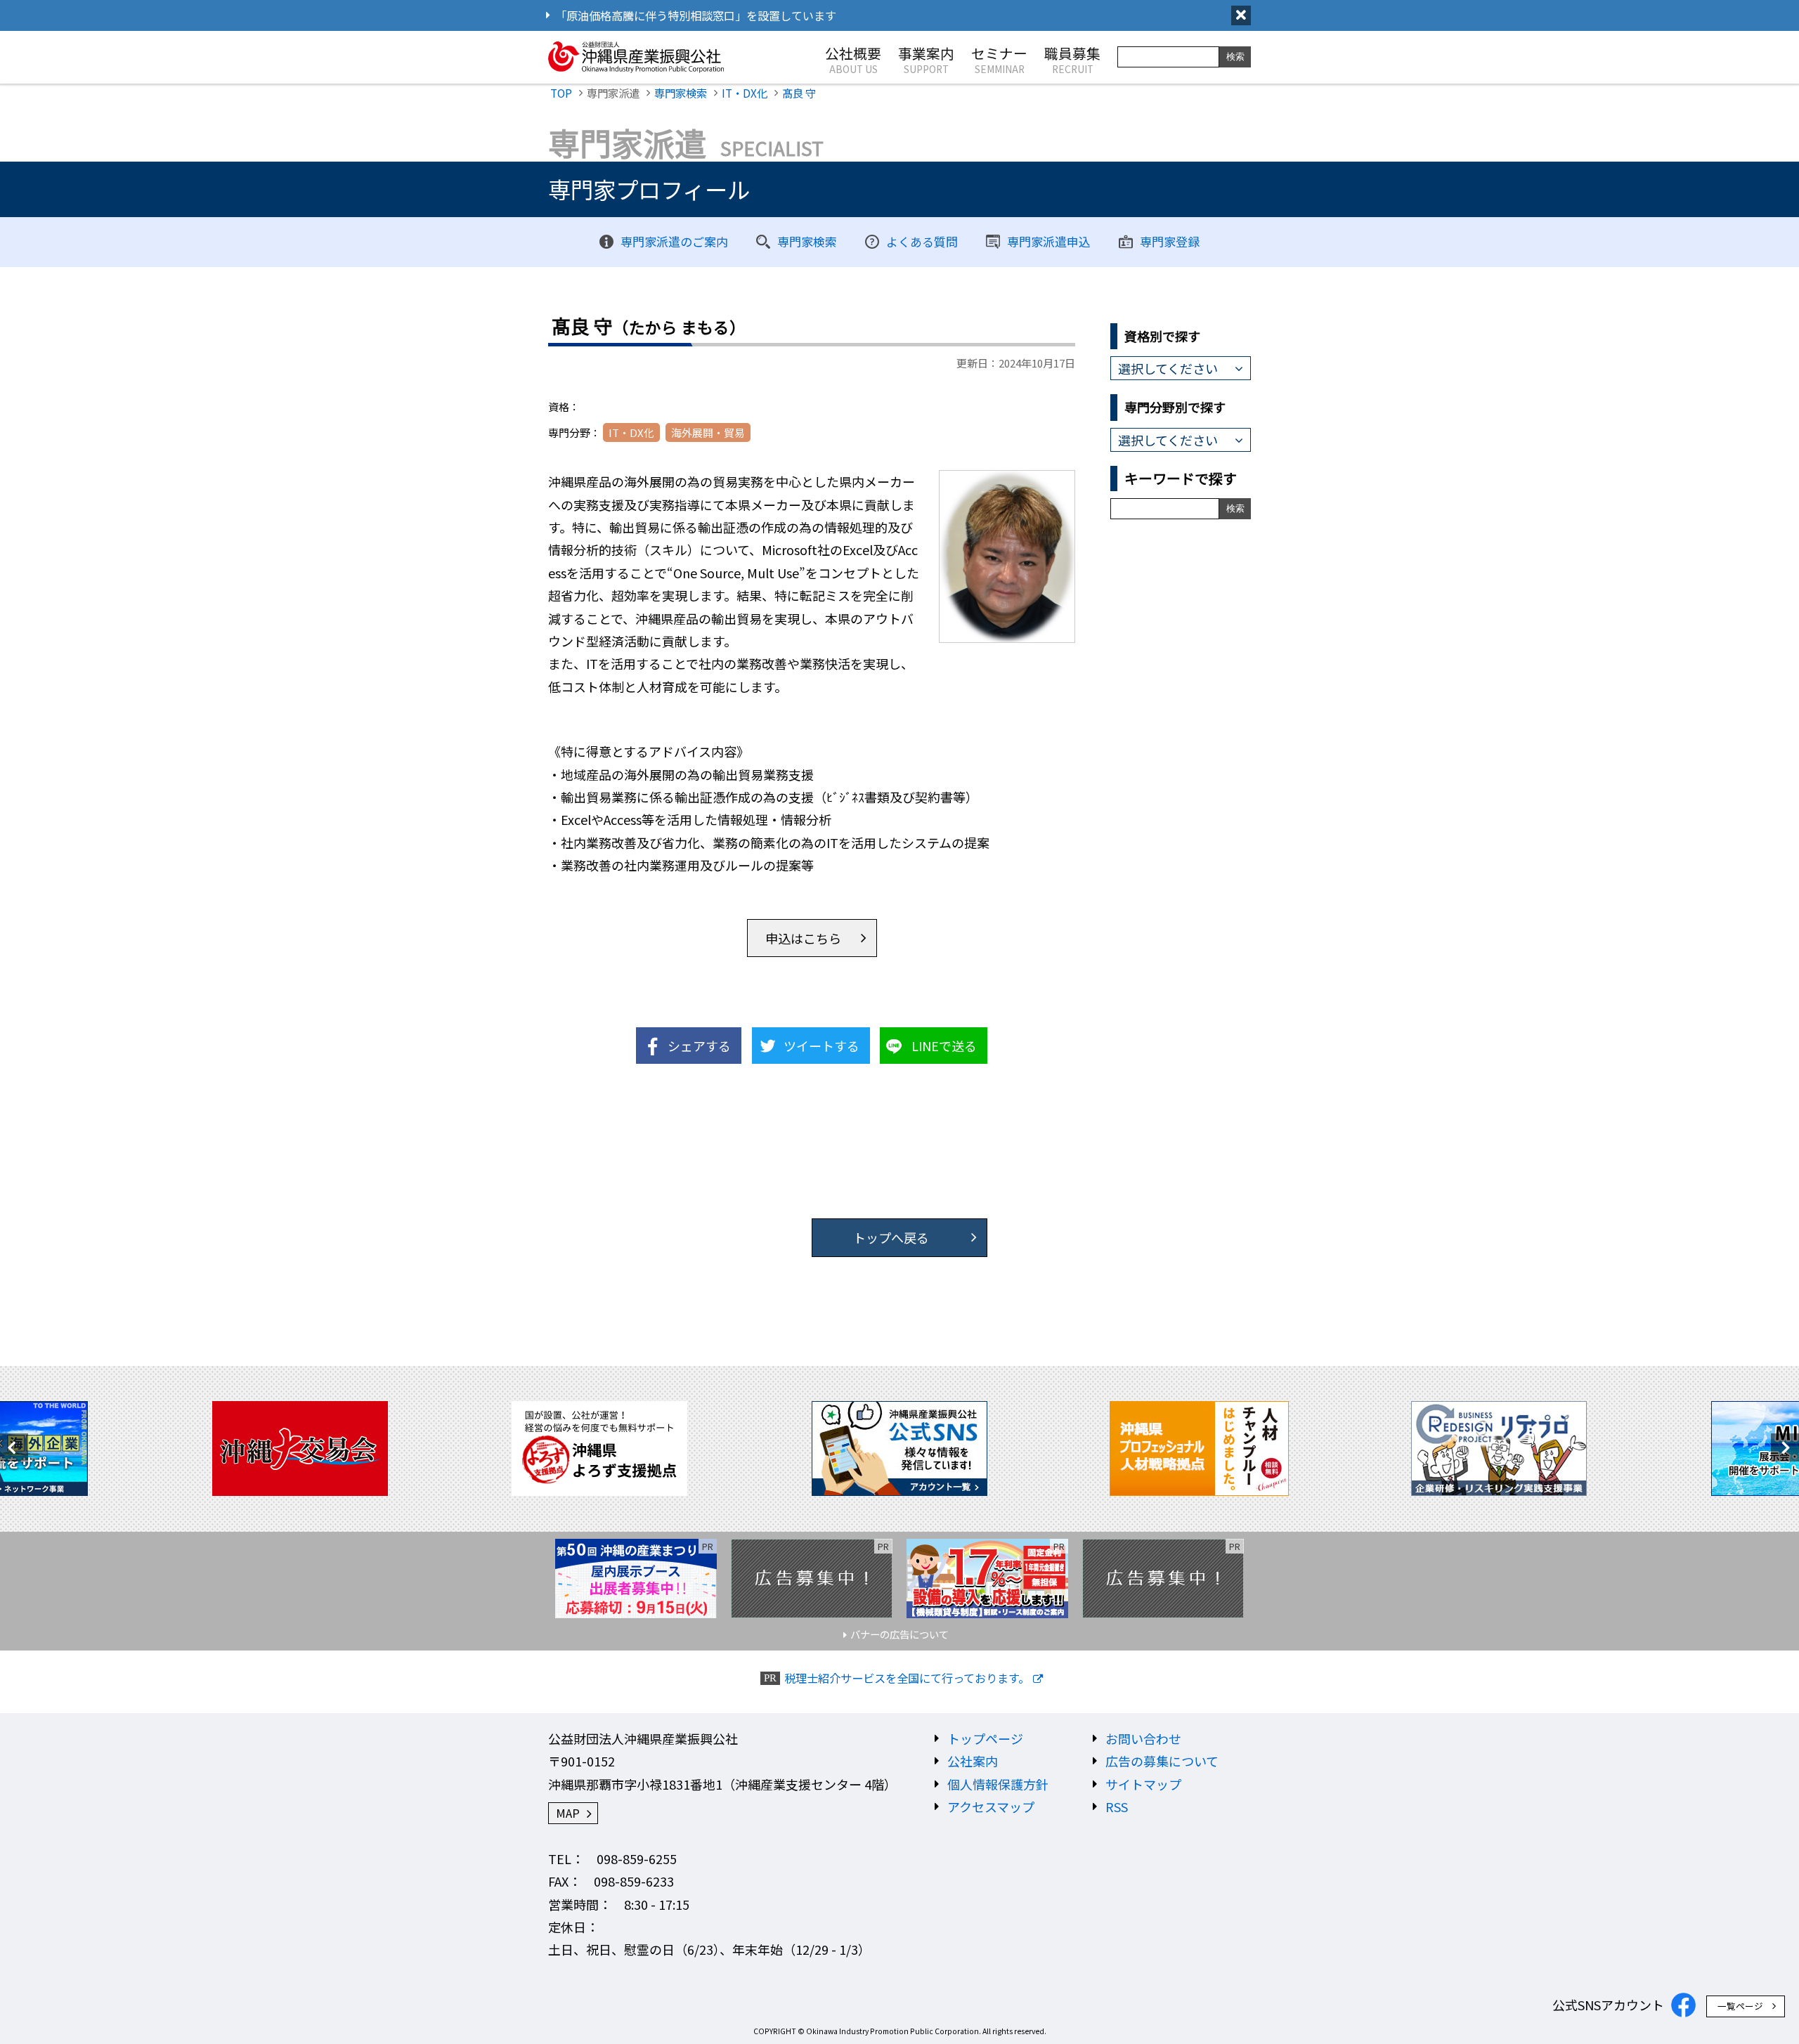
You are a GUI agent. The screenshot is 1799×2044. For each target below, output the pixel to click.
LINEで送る (944, 1046)
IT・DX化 (745, 93)
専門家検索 (681, 93)
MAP (568, 1813)
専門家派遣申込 (1049, 241)
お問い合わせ (1143, 1738)
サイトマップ (1143, 1784)
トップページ (985, 1738)
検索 (1235, 57)
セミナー (999, 59)
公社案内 (973, 1761)
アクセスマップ (991, 1807)
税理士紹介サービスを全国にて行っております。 (907, 1678)
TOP (561, 93)
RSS (1117, 1807)
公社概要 (853, 59)
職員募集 (1072, 59)
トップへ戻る (891, 1237)
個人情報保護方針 (998, 1784)
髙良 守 (799, 93)
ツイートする (821, 1046)
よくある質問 (922, 241)
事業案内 (926, 59)
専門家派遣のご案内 (674, 241)
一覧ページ (1740, 2006)
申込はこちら (803, 938)
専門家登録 (1170, 241)
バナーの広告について (899, 1634)
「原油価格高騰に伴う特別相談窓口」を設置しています (696, 15)
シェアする (699, 1046)
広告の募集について (1162, 1761)
